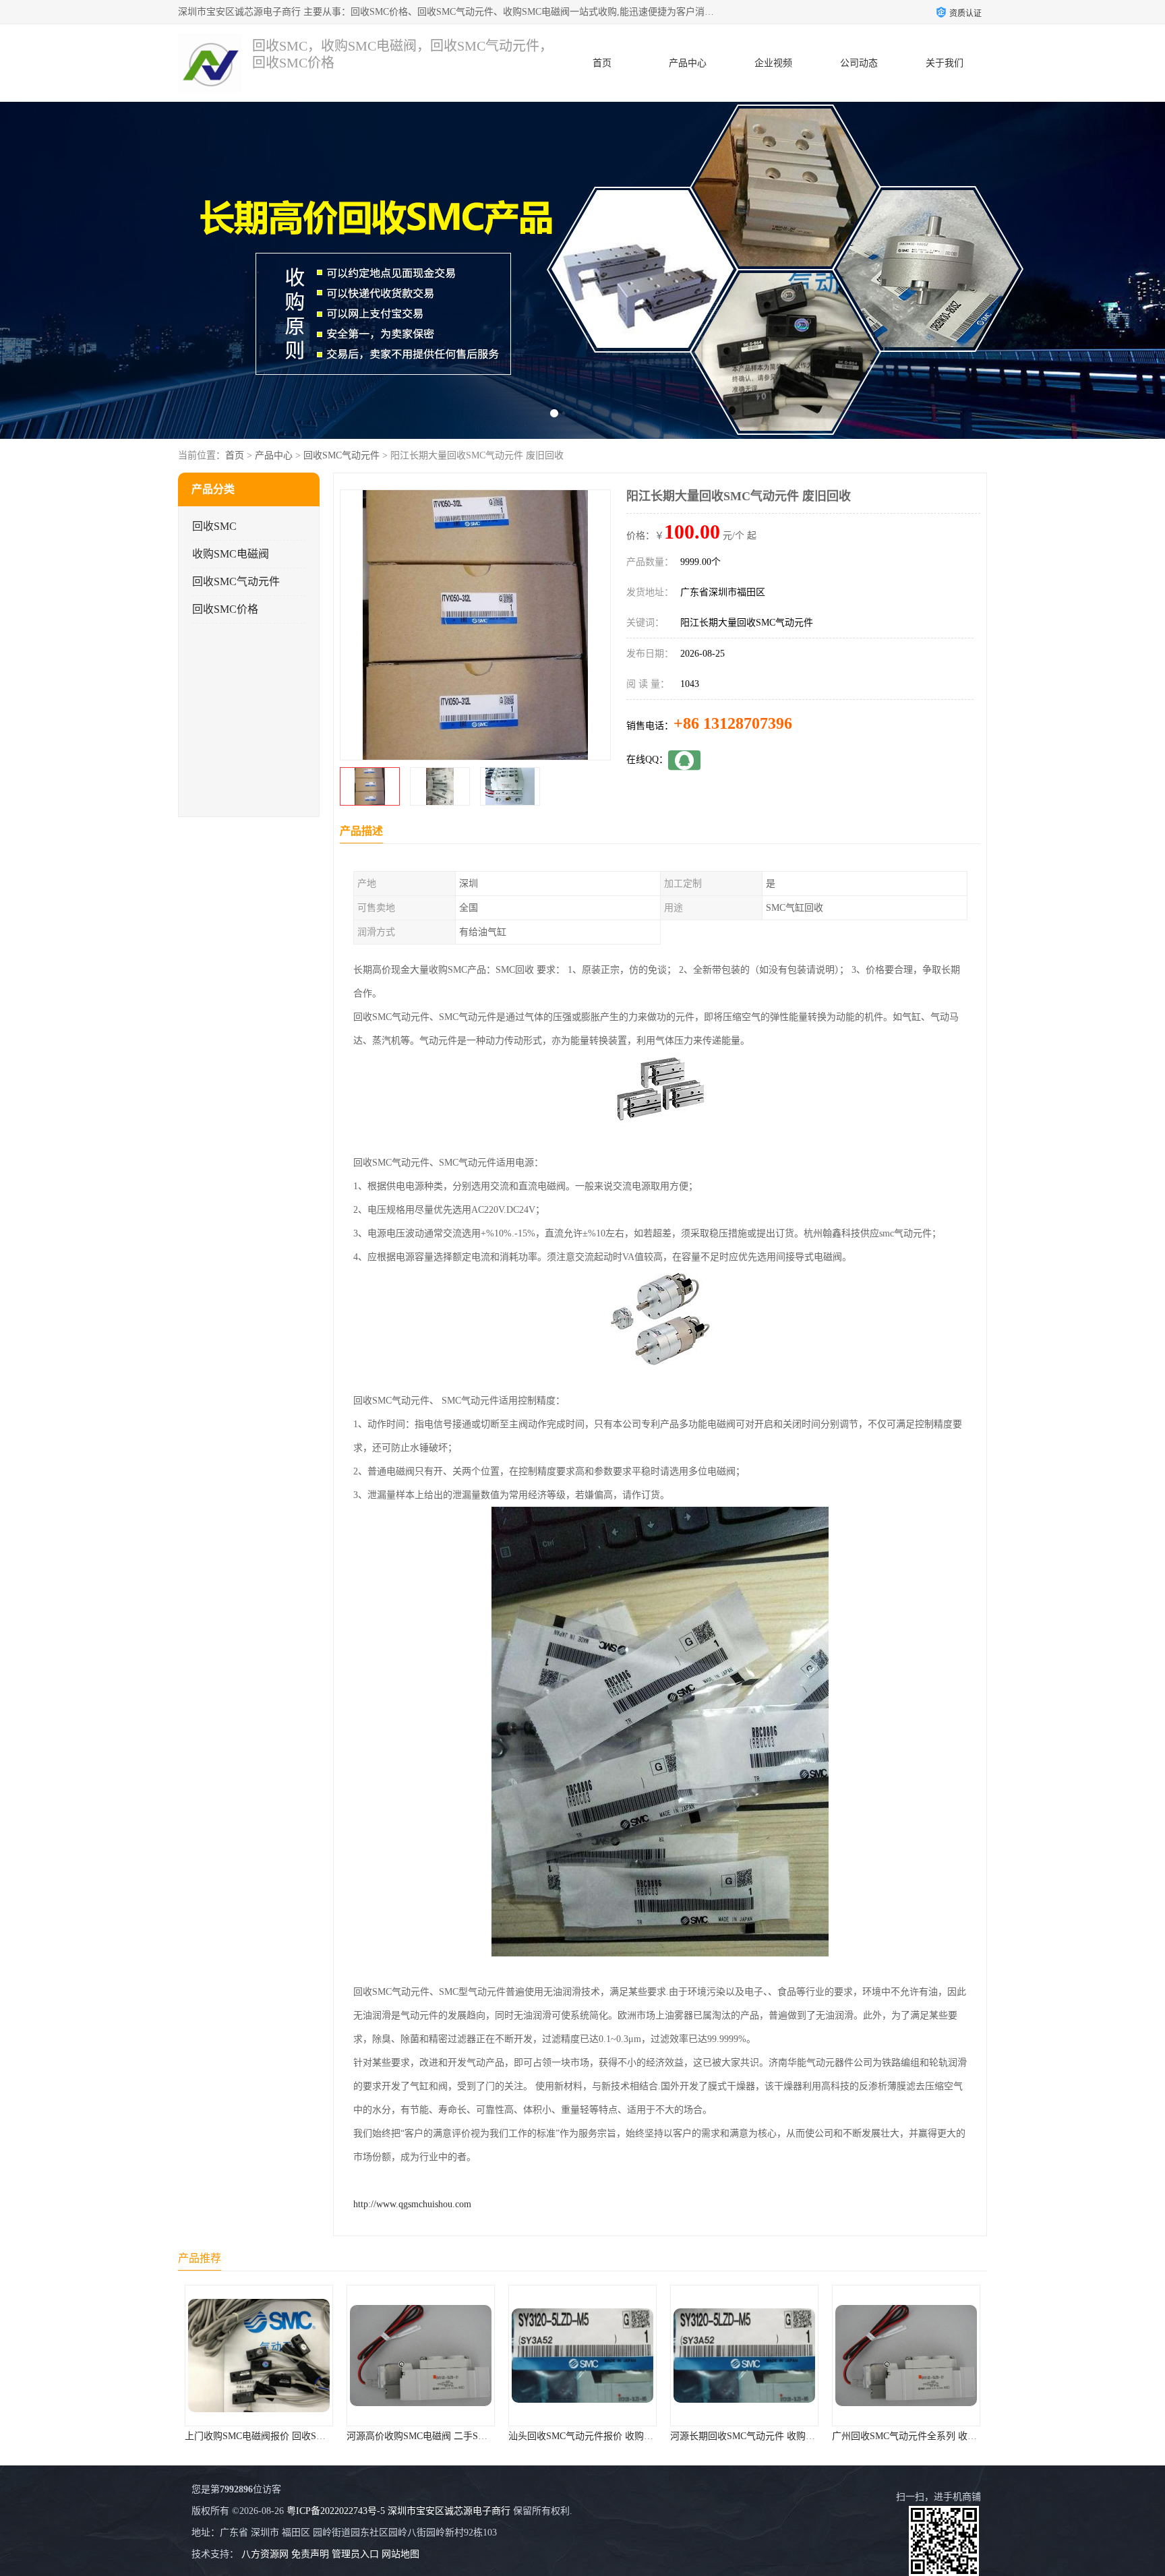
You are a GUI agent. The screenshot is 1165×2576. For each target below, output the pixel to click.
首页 (602, 63)
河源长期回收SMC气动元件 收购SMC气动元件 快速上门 (625, 2436)
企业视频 (773, 63)
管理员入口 (355, 2554)
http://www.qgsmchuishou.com (412, 2204)
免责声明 (310, 2554)
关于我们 (945, 63)
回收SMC (214, 526)
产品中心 (688, 63)
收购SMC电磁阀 (231, 554)
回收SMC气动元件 (341, 455)
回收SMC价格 (225, 609)
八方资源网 (265, 2554)
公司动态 (859, 63)
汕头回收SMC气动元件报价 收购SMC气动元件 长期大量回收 (473, 2436)
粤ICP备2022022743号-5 (336, 2511)
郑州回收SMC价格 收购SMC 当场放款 (911, 2436)
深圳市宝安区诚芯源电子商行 (449, 2511)
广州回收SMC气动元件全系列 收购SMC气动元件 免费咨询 (791, 2436)
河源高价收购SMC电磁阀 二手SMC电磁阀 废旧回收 (292, 2436)
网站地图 (400, 2554)
